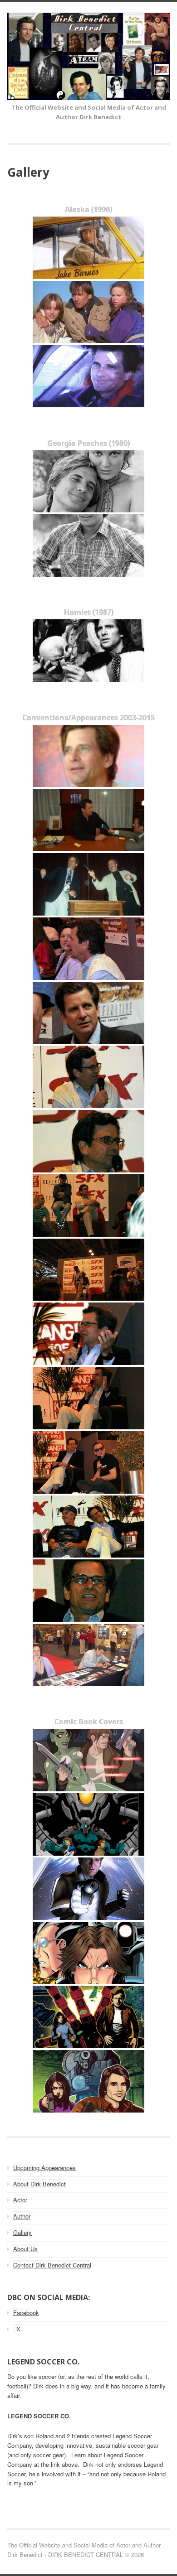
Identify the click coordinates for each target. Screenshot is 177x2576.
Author (22, 2216)
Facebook (26, 2313)
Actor (20, 2200)
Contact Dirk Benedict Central (52, 2265)
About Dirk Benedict (39, 2184)
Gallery (22, 2232)
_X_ (18, 2329)
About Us (25, 2249)
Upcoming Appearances (44, 2168)
